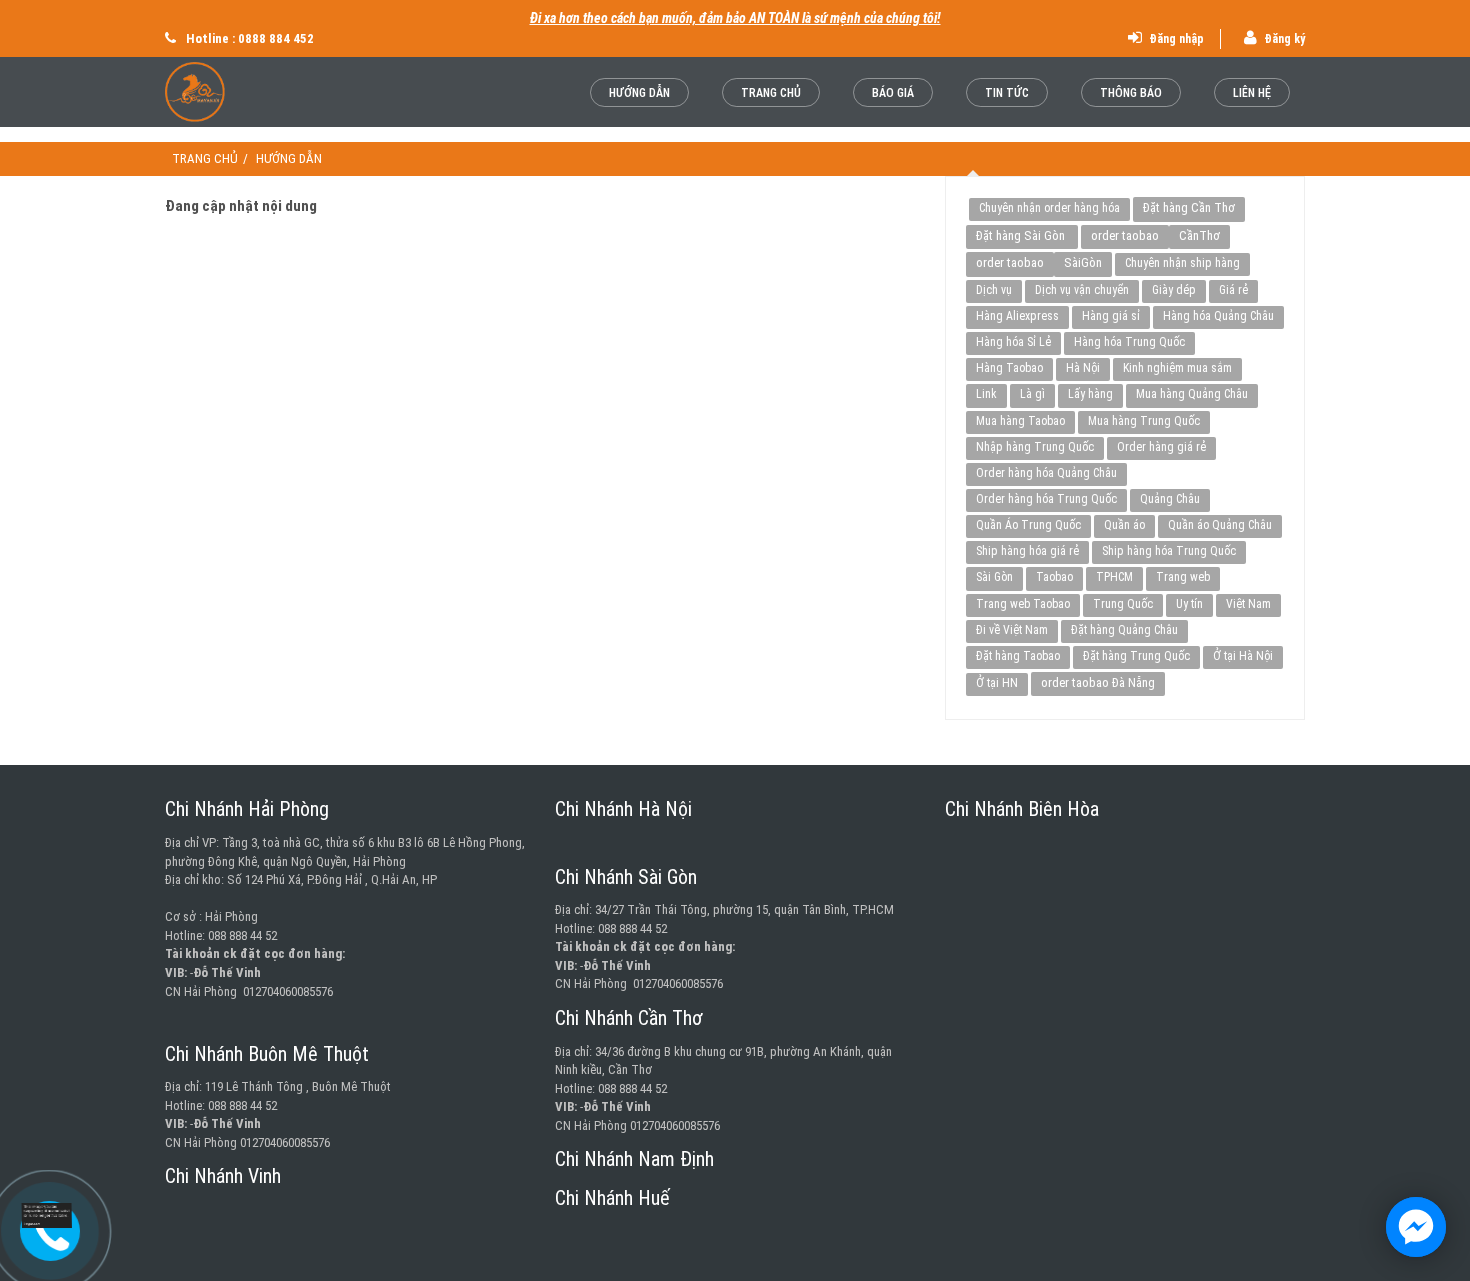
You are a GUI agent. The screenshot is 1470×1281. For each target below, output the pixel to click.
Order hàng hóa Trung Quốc (1046, 499)
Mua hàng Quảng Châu (1192, 394)
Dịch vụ (994, 290)
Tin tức (1007, 93)
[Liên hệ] (40, 1217)
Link (986, 394)
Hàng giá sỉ (1111, 316)
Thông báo (1131, 93)
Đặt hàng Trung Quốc (1136, 656)
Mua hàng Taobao (1020, 421)
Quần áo (1124, 525)
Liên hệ (1252, 93)
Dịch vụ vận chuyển (1082, 290)
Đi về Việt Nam (1012, 630)
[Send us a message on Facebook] (1416, 1227)
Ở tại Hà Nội (1243, 656)
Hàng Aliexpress (1017, 316)
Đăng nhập (1175, 39)
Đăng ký (1283, 39)
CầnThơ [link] (1199, 235)
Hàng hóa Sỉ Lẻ (1013, 342)
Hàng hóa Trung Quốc (1129, 342)
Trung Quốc (1123, 604)
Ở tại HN (997, 683)
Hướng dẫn (639, 93)
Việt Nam (1248, 604)
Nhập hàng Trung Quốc (1035, 447)
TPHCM (1114, 577)
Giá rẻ (1233, 290)
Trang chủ (771, 93)
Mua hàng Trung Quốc (1144, 421)
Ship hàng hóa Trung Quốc (1169, 551)
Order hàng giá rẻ (1161, 447)
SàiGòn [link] (1083, 262)
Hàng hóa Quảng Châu (1218, 316)
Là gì (1032, 394)
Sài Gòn (994, 577)
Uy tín (1189, 604)
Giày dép (1174, 290)
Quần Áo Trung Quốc (1028, 525)
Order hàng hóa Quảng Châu (1046, 473)
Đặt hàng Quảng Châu (1124, 630)
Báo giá (893, 93)
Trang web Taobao (1023, 604)
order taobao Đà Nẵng (1098, 682)
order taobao (1125, 235)
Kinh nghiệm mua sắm (1177, 368)
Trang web (1183, 577)
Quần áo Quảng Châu (1220, 525)
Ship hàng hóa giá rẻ (1027, 551)
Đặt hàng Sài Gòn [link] (1022, 235)
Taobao (1054, 577)
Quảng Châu (1170, 499)
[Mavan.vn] (247, 92)
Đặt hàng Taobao (1018, 656)
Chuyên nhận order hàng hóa (1049, 208)
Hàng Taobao (1009, 368)
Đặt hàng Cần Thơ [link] (1189, 207)
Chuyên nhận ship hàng (1182, 263)
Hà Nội (1083, 368)
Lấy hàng (1090, 394)
